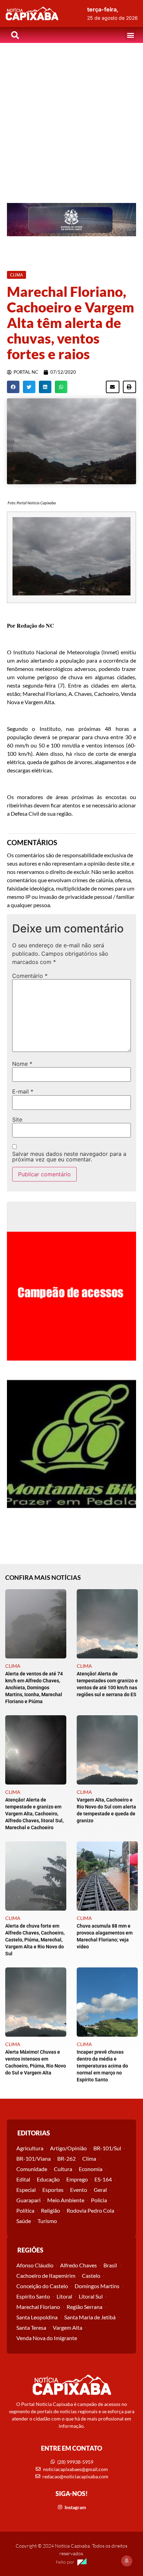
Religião (51, 2210)
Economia (91, 2169)
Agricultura (30, 2148)
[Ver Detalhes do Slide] (71, 220)
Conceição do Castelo (42, 2286)
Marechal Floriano (38, 2307)
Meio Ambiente (66, 2200)
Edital (23, 2179)
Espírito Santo (33, 2296)
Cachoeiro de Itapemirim (46, 2276)
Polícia (99, 2200)
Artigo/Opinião (68, 2148)
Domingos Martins (97, 2286)
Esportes (53, 2190)
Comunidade (32, 2169)
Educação (48, 2179)
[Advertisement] (71, 118)
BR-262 (66, 2158)
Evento (79, 2190)
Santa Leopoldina (37, 2317)
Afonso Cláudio (35, 2265)
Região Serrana (85, 2307)
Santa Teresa (31, 2327)
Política (25, 2210)
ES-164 (103, 2179)
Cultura (63, 2169)
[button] (130, 35)
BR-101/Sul (107, 2148)
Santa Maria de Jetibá (90, 2317)
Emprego (77, 2179)
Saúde (24, 2221)
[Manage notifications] (127, 2561)
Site (17, 1119)
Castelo (91, 2276)
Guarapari (28, 2200)
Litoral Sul (91, 2296)
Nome (22, 1064)
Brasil (110, 2265)
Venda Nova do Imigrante (47, 2338)
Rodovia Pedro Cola (90, 2210)
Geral (100, 2190)
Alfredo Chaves (78, 2265)
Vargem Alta (68, 2327)
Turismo (47, 2221)
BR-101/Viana (33, 2158)
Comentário (30, 976)
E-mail (23, 1091)
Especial (26, 2190)
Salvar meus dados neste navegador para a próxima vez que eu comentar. (69, 1157)
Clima (89, 2158)
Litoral (64, 2296)
